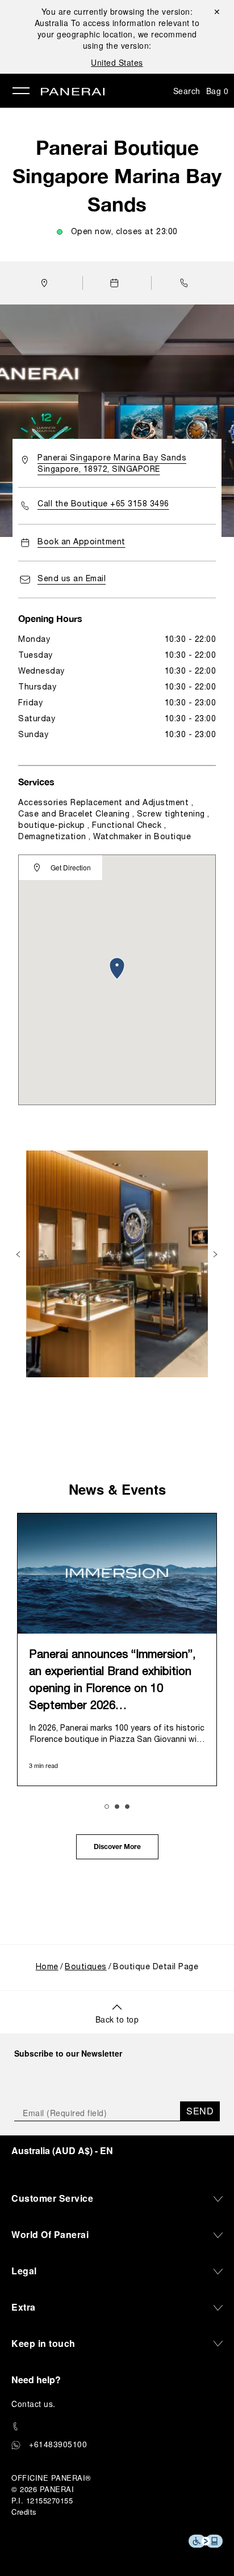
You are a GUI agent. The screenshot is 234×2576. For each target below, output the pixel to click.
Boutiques (86, 1967)
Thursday (37, 688)
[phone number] (117, 2427)
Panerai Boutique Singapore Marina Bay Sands (117, 176)
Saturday (37, 719)
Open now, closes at (124, 232)
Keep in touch (43, 2343)
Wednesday (41, 672)
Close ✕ (216, 11)
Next (216, 1254)
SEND (200, 2111)
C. (34, 2404)
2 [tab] (117, 1807)
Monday (34, 640)
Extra (24, 2307)
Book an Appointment (82, 542)
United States (117, 62)
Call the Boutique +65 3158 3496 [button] (103, 504)
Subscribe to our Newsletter (68, 2053)
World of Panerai (50, 2234)
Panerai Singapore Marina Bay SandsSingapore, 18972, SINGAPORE (112, 464)
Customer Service (52, 2198)
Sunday (33, 735)
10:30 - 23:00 (191, 703)
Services (36, 782)
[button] (187, 283)
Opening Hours (50, 618)
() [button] (62, 2150)
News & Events (117, 1489)
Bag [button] (218, 91)
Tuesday (35, 656)
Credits (24, 2512)
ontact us (35, 2404)
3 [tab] (127, 1807)
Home (47, 1967)
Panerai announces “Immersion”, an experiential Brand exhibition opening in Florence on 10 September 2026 (112, 1681)
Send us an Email (72, 579)
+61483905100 (58, 2444)
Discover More (117, 1847)
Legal (24, 2271)
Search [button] (187, 91)
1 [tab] (107, 1807)
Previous (19, 1254)
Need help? (36, 2380)
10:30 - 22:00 (191, 640)
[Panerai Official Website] (73, 92)
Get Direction (71, 868)
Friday (30, 703)
